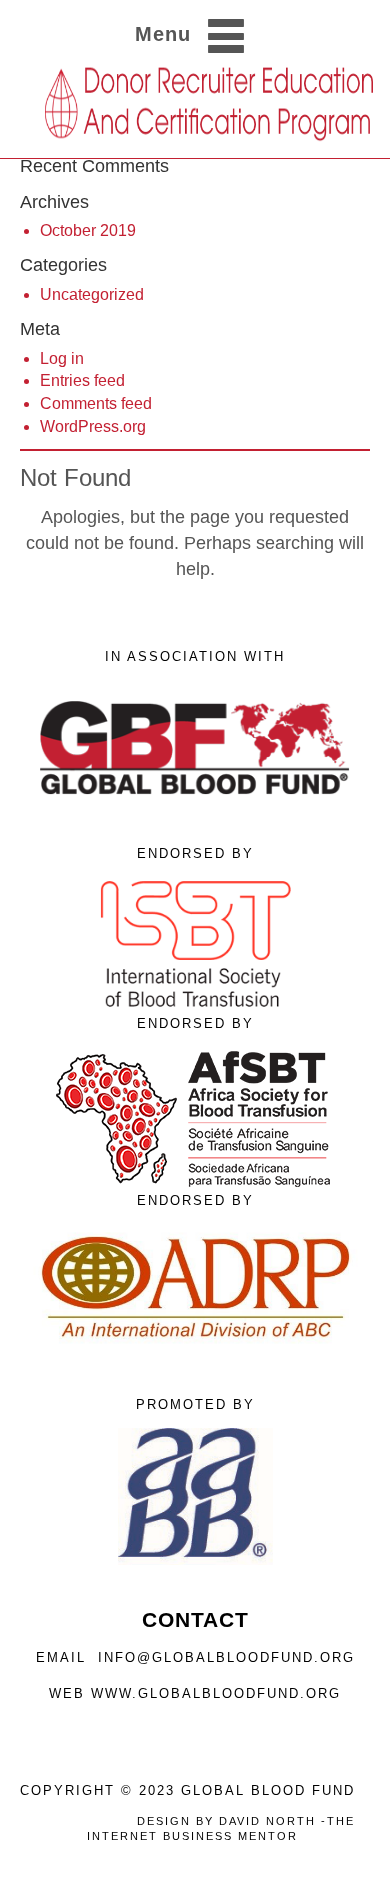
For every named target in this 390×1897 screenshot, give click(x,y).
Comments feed (96, 403)
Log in (62, 358)
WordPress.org (93, 426)
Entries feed (82, 380)
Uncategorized (92, 294)
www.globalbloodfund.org (216, 1693)
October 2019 (88, 230)
